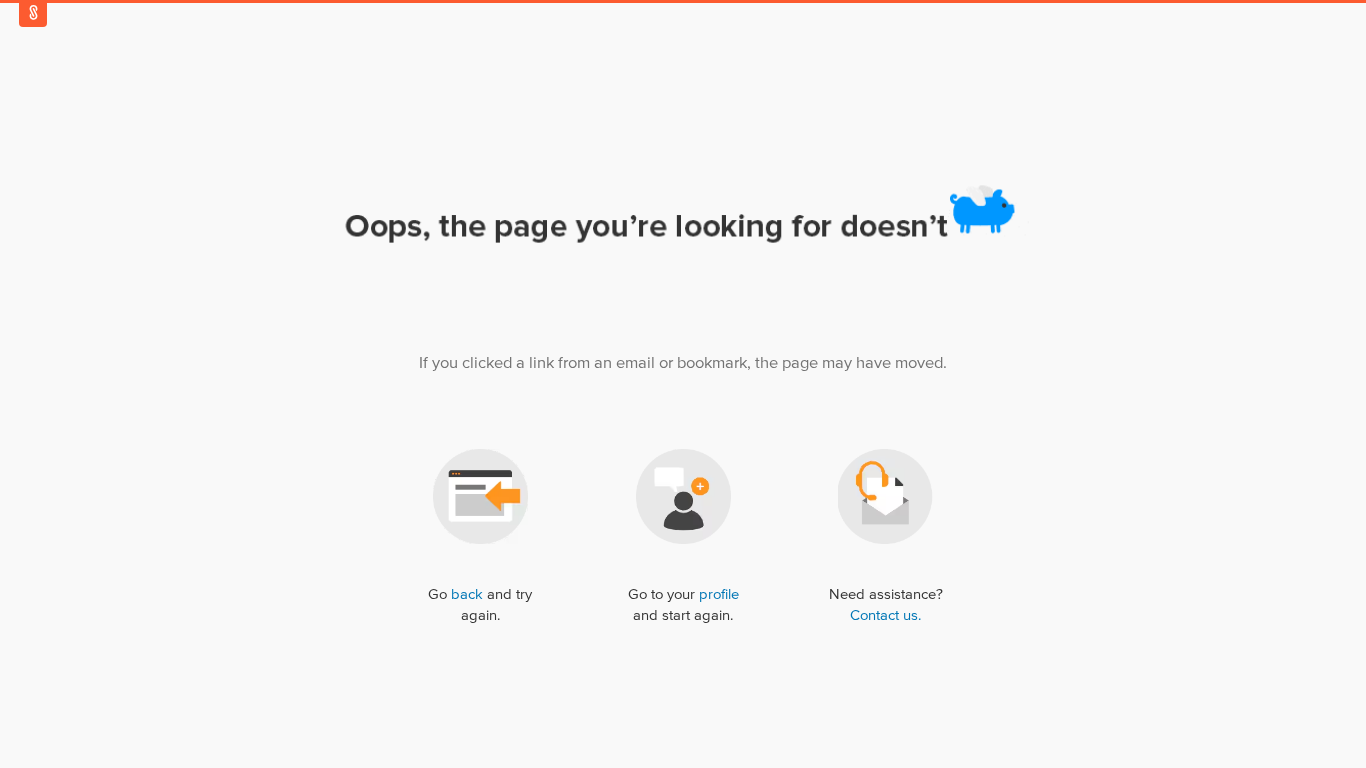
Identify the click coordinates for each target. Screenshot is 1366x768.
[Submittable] (33, 12)
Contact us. (885, 615)
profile (719, 594)
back (467, 594)
